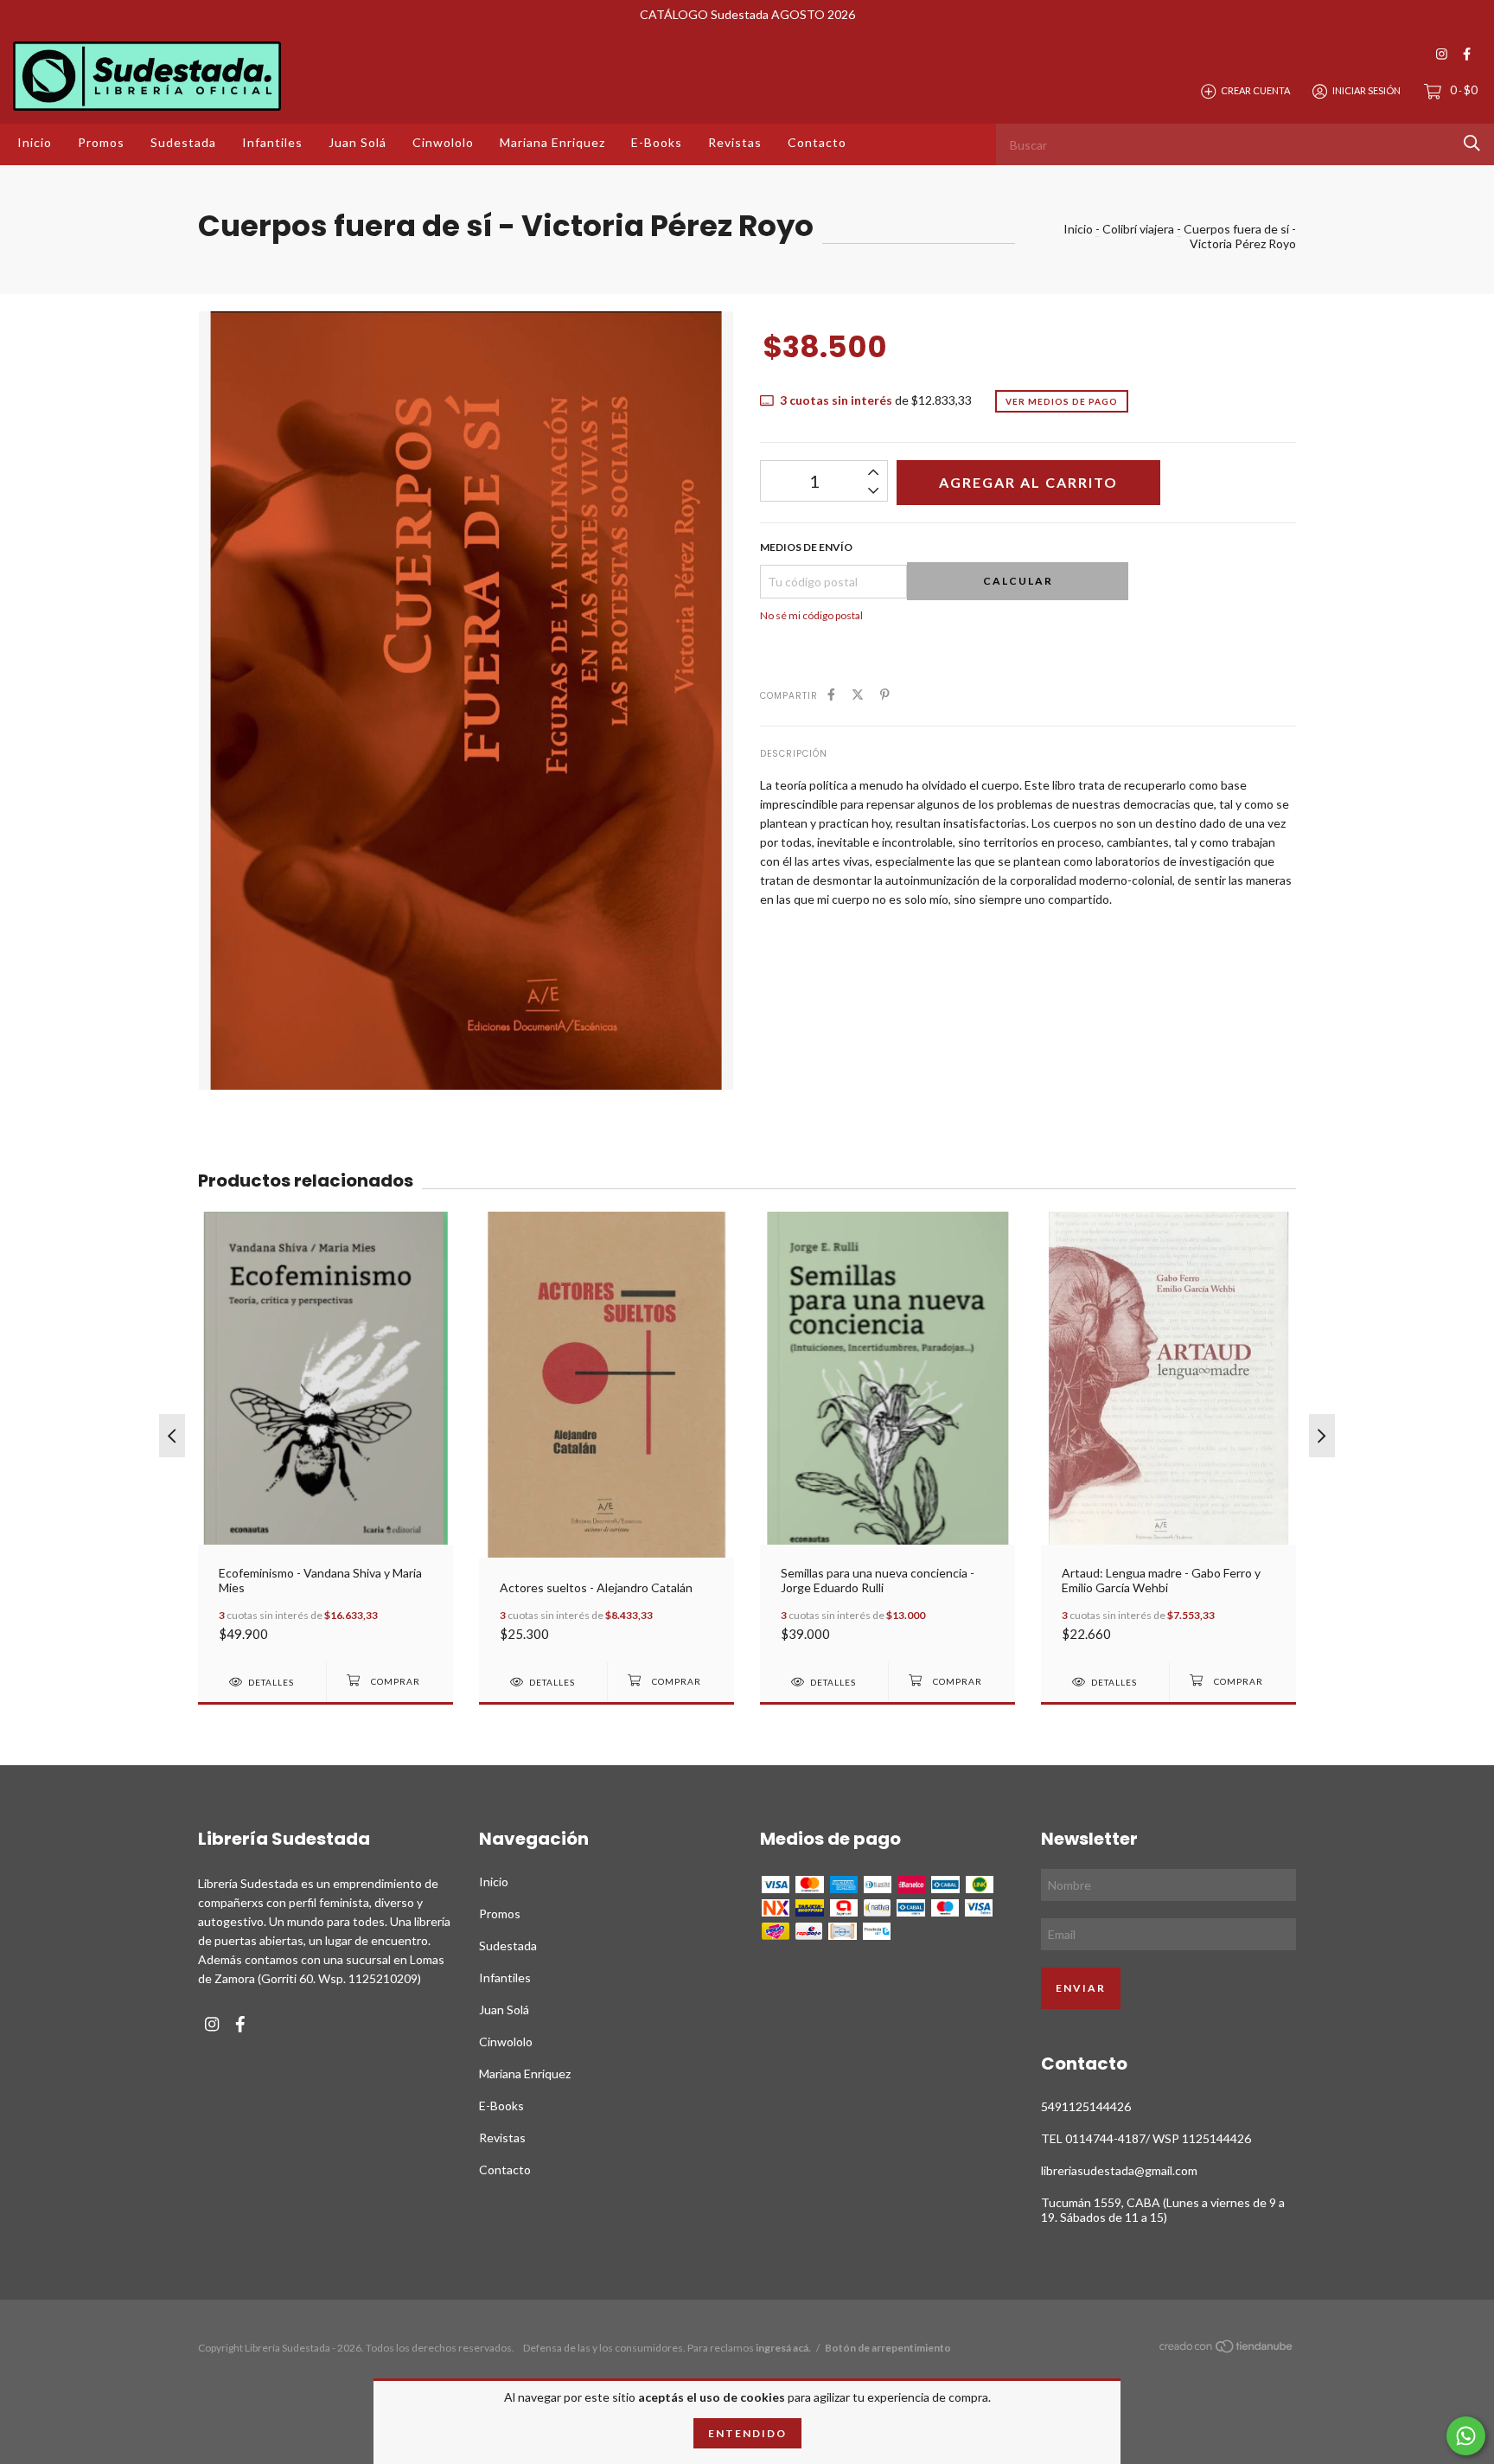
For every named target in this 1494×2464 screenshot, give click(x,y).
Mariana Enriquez (552, 142)
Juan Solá (358, 142)
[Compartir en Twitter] (858, 694)
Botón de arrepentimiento (888, 2348)
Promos (101, 142)
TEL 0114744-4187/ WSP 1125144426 (1146, 2138)
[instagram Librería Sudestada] (1442, 54)
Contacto (817, 142)
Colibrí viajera (1138, 229)
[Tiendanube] (1227, 2349)
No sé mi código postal (811, 615)
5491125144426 (1086, 2106)
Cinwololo (443, 142)
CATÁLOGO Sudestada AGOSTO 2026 (747, 14)
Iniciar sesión (1366, 90)
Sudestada (183, 142)
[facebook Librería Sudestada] (1467, 54)
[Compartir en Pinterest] (885, 694)
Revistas (735, 142)
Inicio (35, 142)
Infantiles (272, 142)
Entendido (747, 2433)
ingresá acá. (783, 2348)
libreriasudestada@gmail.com (1119, 2170)
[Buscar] (1472, 143)
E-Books (657, 142)
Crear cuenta (1255, 90)
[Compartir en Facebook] (831, 694)
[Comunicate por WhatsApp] (1466, 2436)
